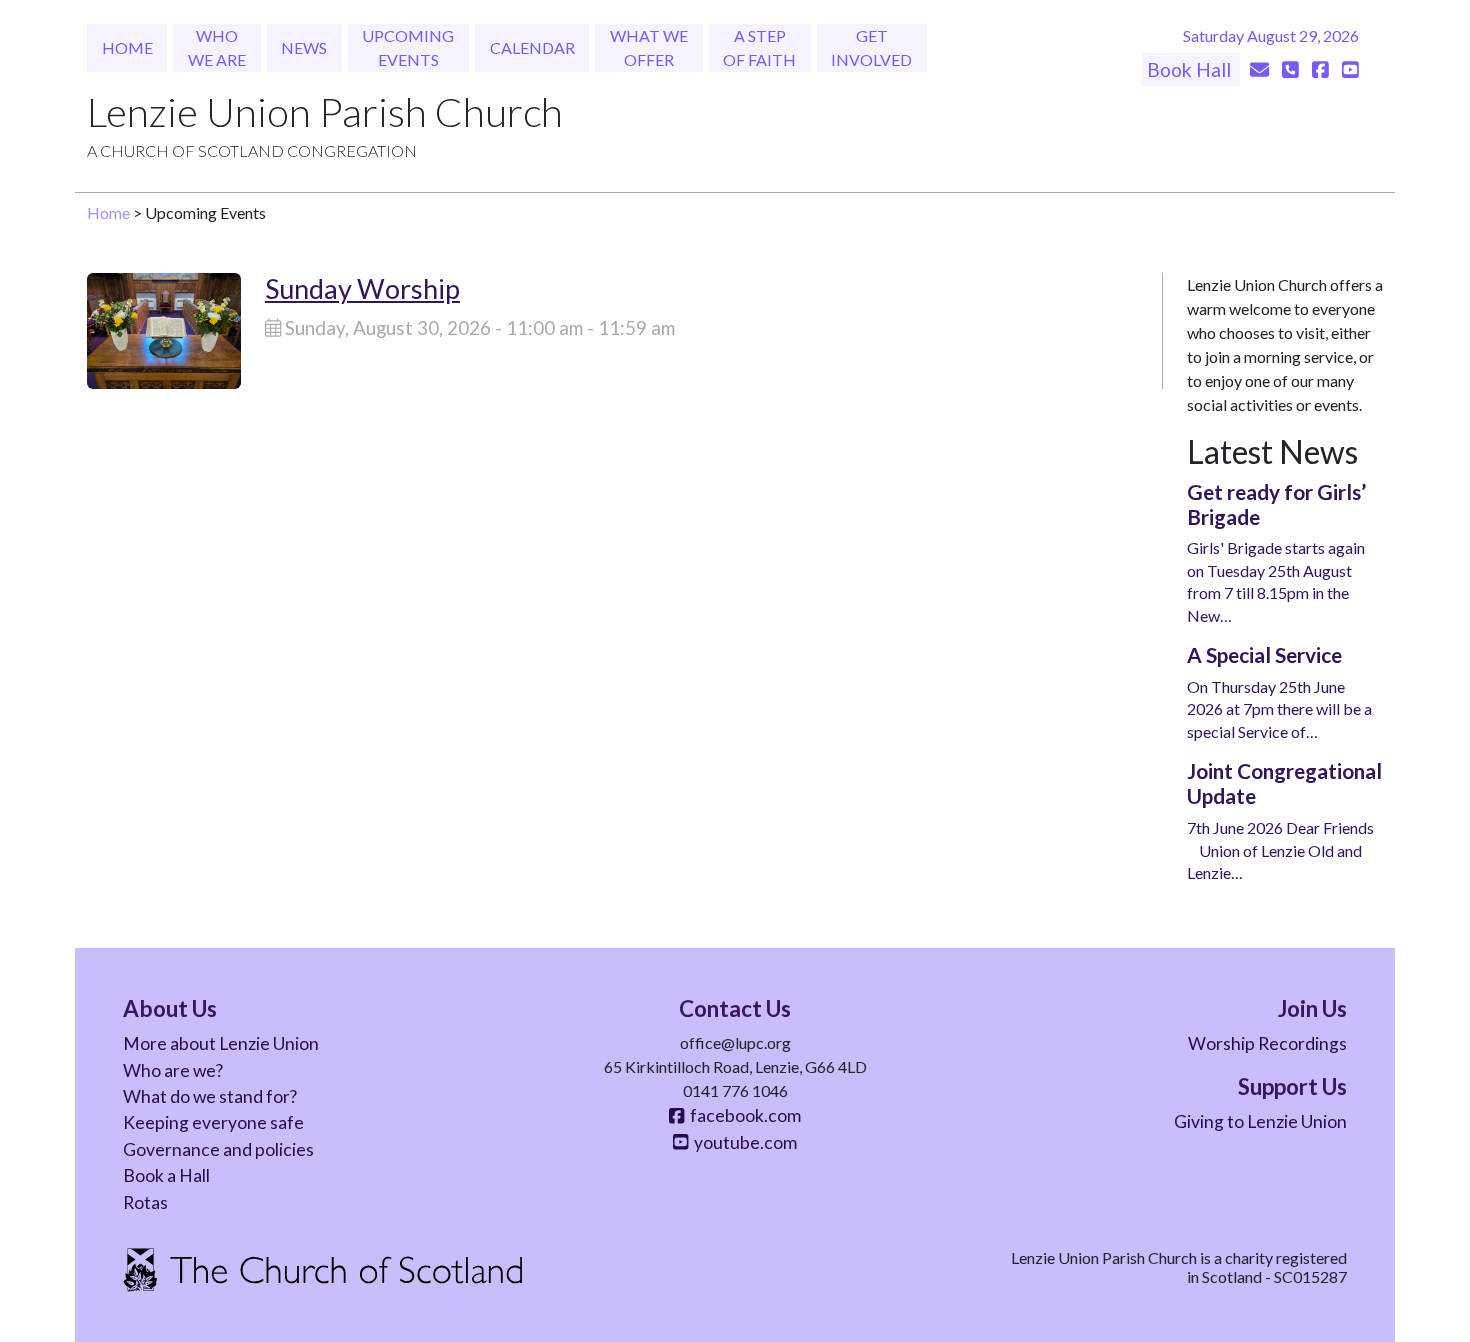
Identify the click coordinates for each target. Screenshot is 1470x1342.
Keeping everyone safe (213, 1122)
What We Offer (649, 47)
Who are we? (173, 1070)
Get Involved (871, 47)
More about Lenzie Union (221, 1043)
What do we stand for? (210, 1096)
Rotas (145, 1202)
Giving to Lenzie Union (1260, 1121)
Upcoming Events (408, 47)
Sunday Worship (362, 288)
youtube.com (742, 1142)
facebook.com (742, 1115)
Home (127, 47)
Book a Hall (166, 1175)
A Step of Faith (759, 47)
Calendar (532, 47)
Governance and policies (218, 1149)
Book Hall (1191, 69)
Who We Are (217, 47)
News (304, 47)
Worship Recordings (1267, 1043)
